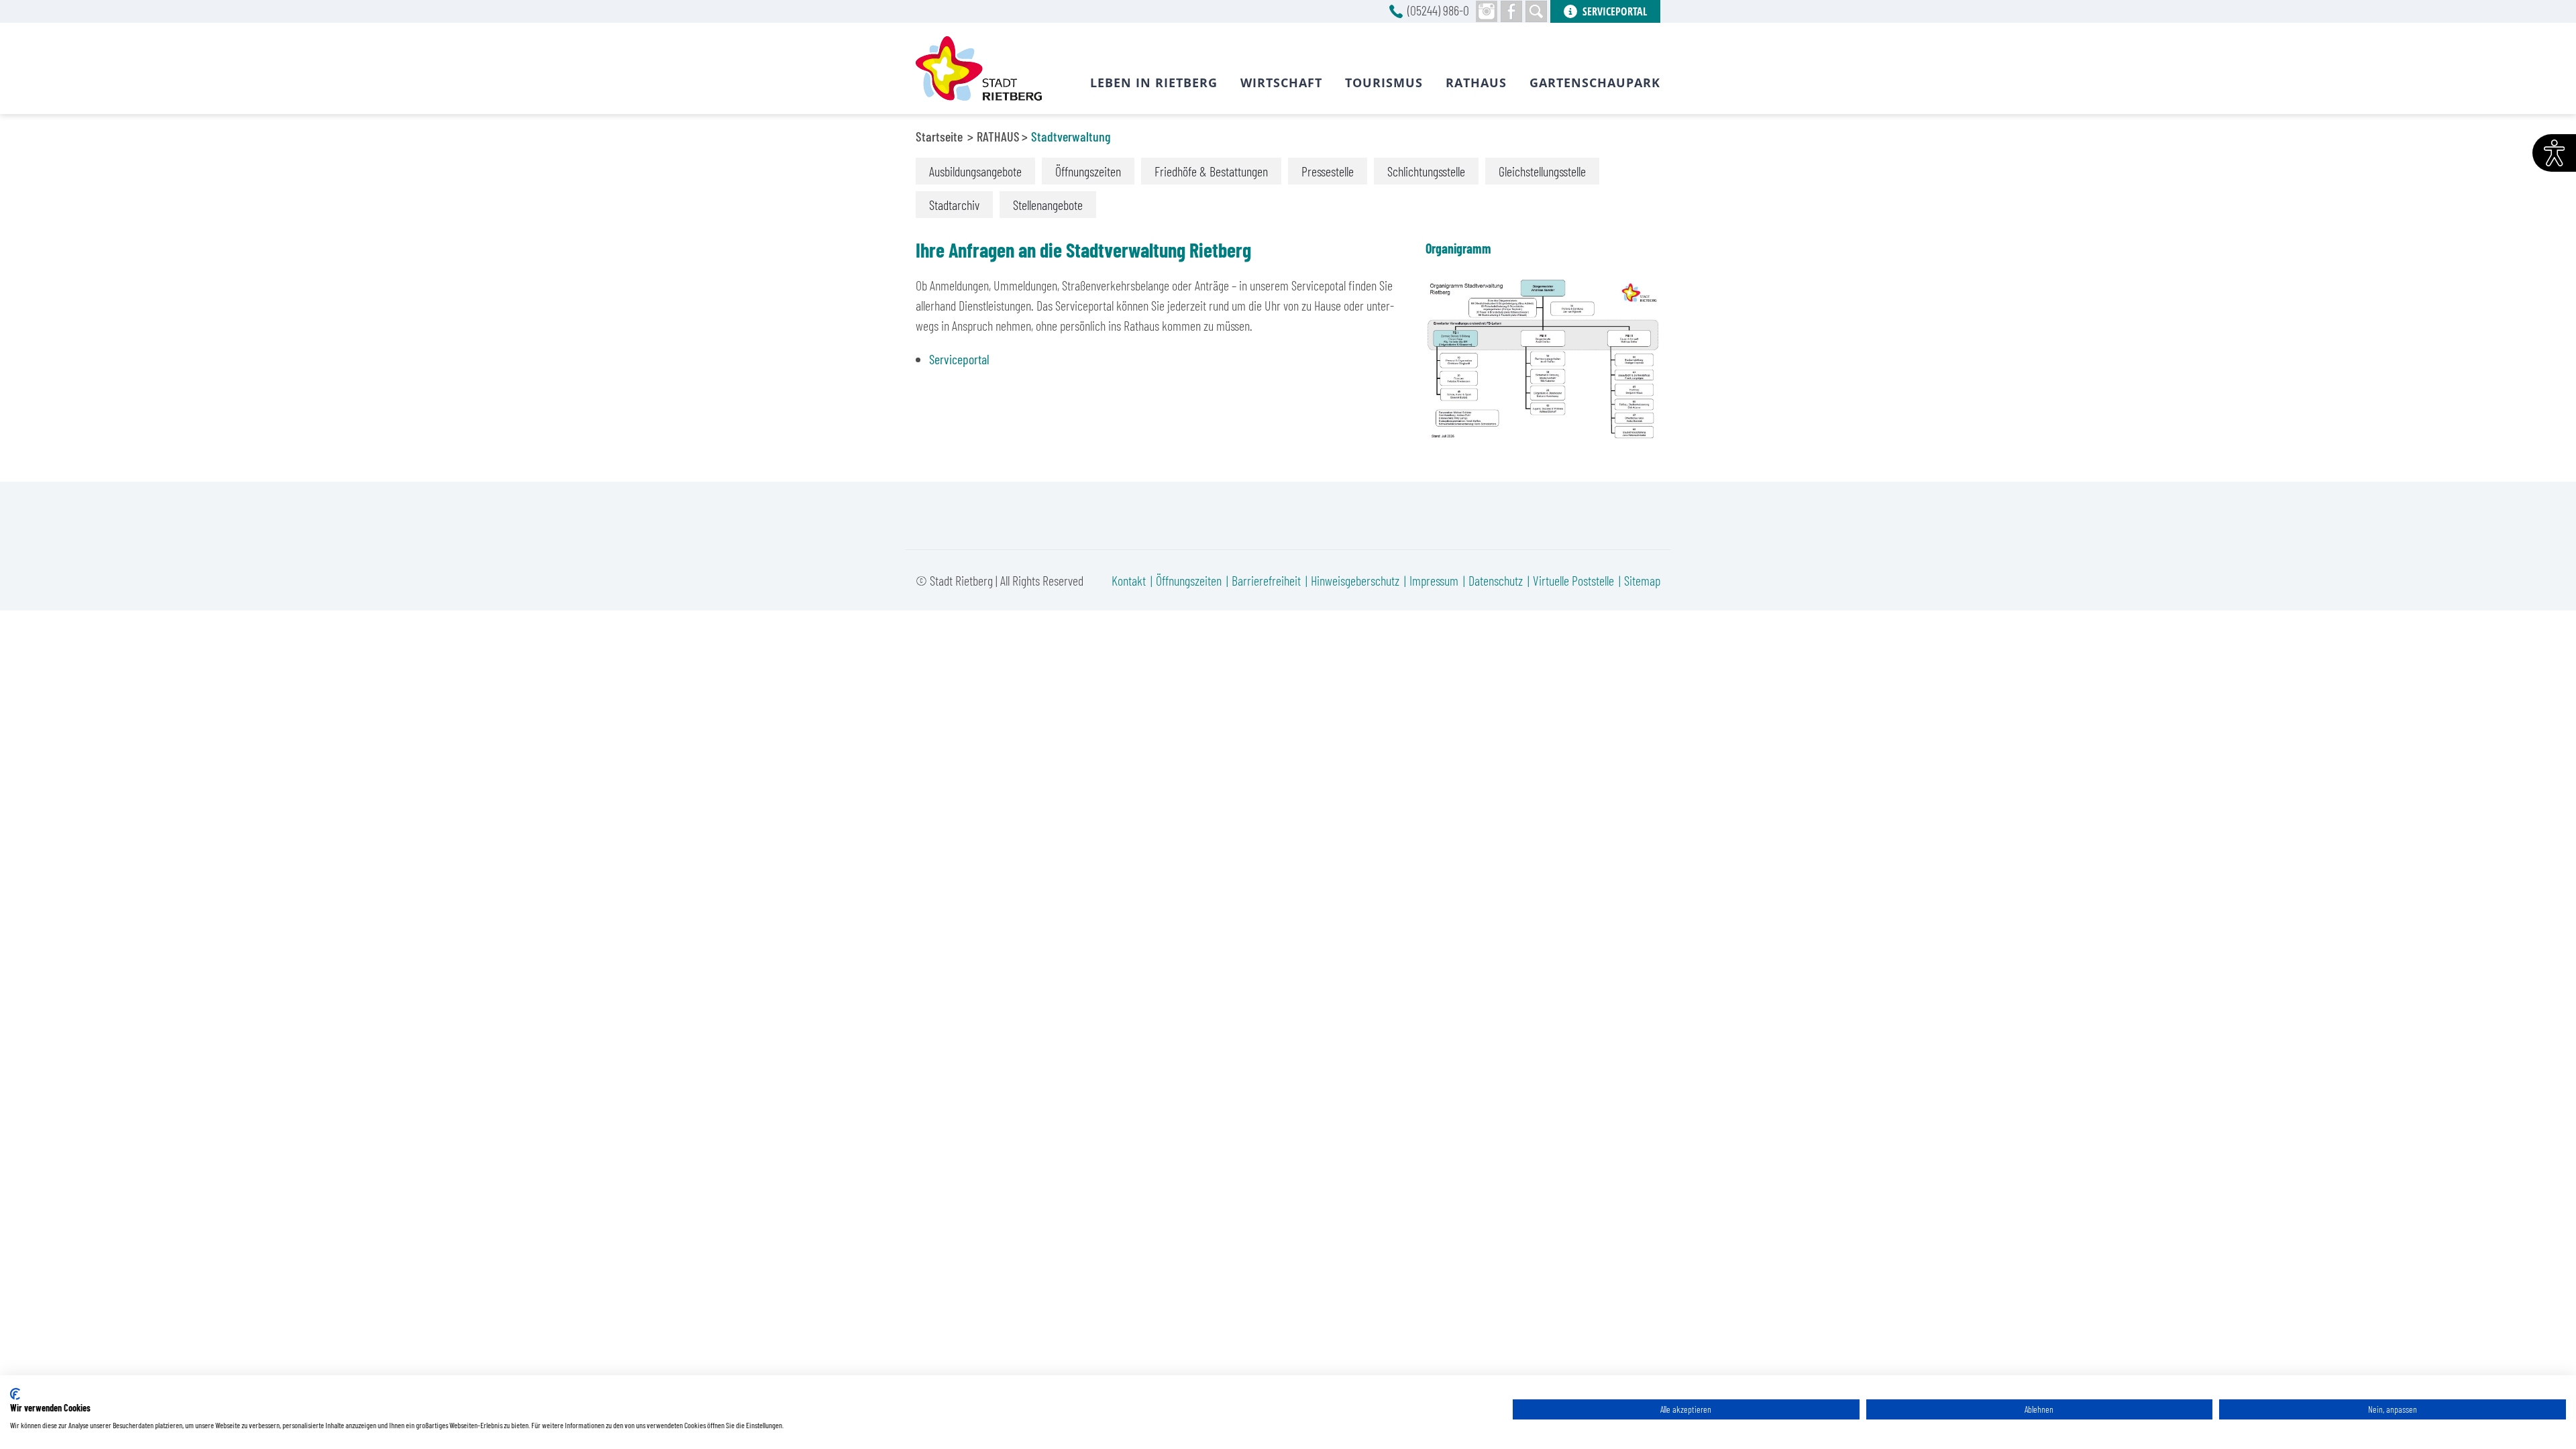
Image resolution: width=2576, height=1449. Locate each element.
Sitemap (1642, 580)
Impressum (1434, 580)
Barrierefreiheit (1266, 580)
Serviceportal (959, 359)
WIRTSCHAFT (1281, 83)
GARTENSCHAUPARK (1595, 83)
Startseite (939, 136)
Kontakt (1129, 580)
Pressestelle (1328, 171)
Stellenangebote (1048, 205)
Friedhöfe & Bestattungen (1211, 171)
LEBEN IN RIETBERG (1154, 83)
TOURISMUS (1384, 83)
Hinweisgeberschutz (1355, 580)
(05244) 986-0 (1438, 10)
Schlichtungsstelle (1426, 171)
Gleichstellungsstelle (1542, 171)
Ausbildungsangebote (975, 171)
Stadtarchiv (954, 205)
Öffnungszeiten (1088, 171)
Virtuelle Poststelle (1573, 580)
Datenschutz (1496, 580)
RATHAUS (998, 136)
